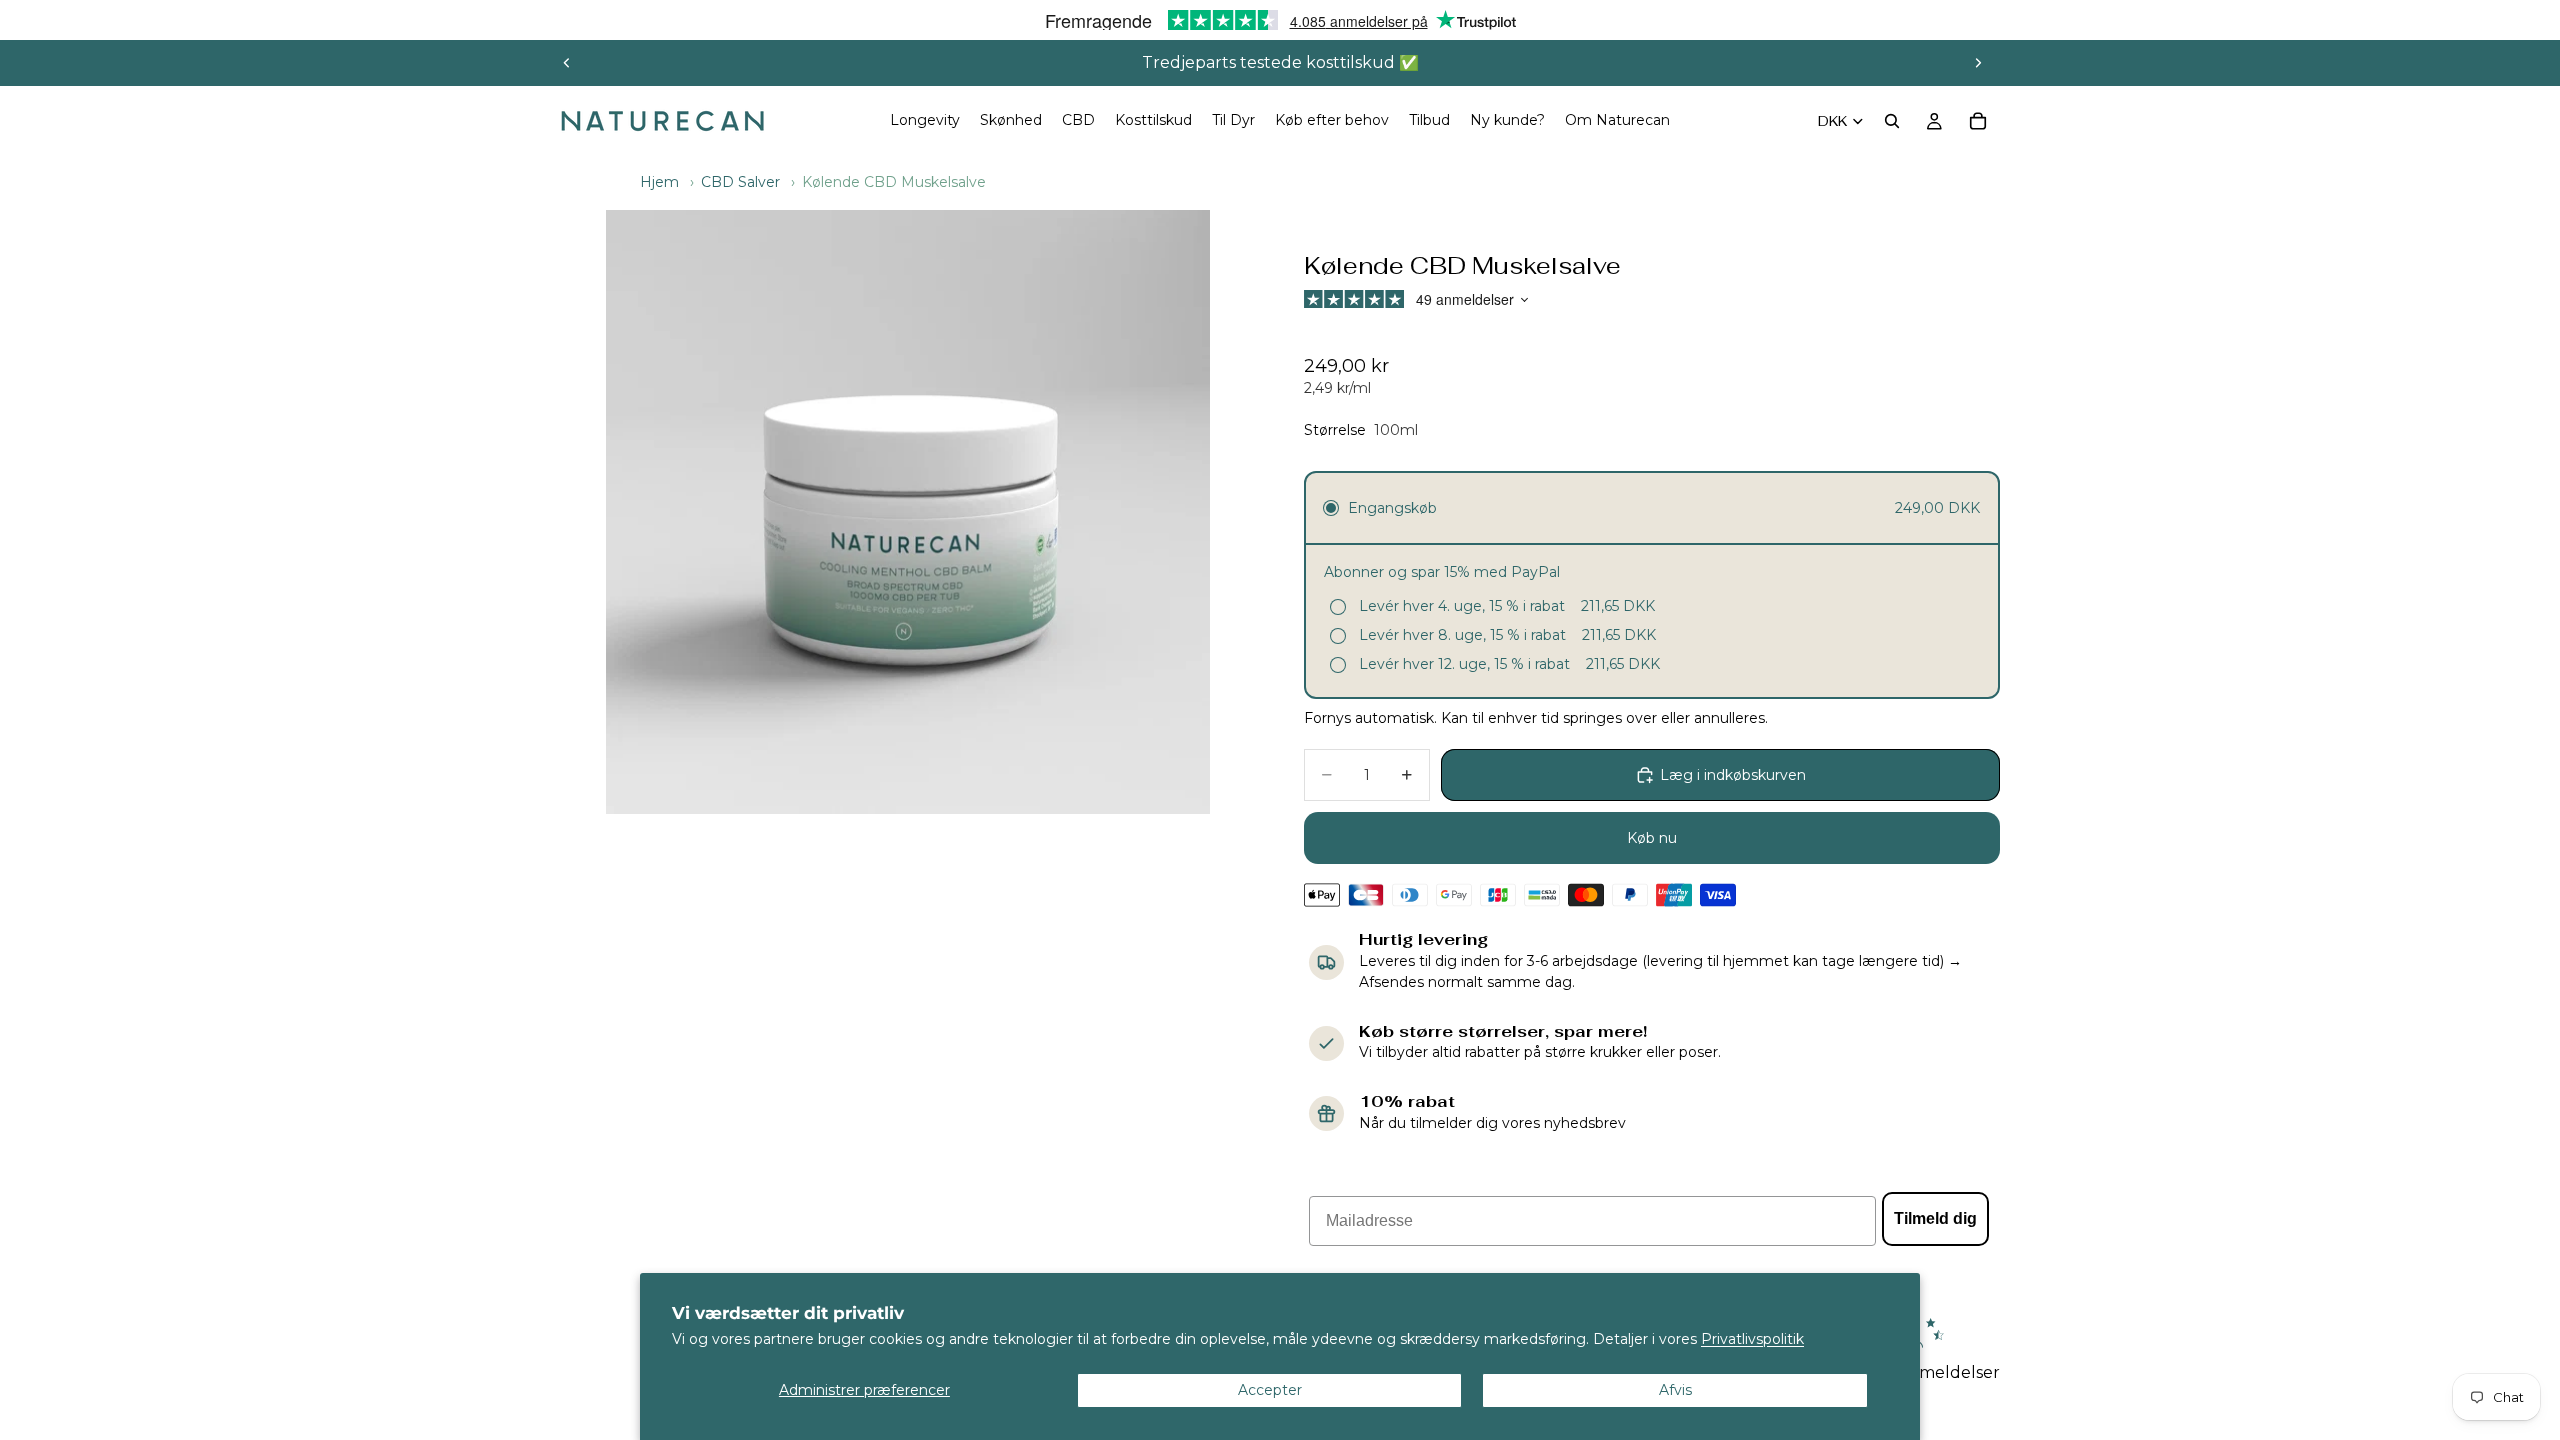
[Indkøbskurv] (1978, 121)
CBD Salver (740, 182)
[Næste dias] (1978, 63)
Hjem (659, 182)
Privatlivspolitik (1752, 1339)
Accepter (1270, 1390)
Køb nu (1652, 838)
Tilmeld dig (1935, 1218)
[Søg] (1892, 121)
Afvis (1675, 1390)
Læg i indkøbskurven (1733, 775)
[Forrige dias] (567, 63)
